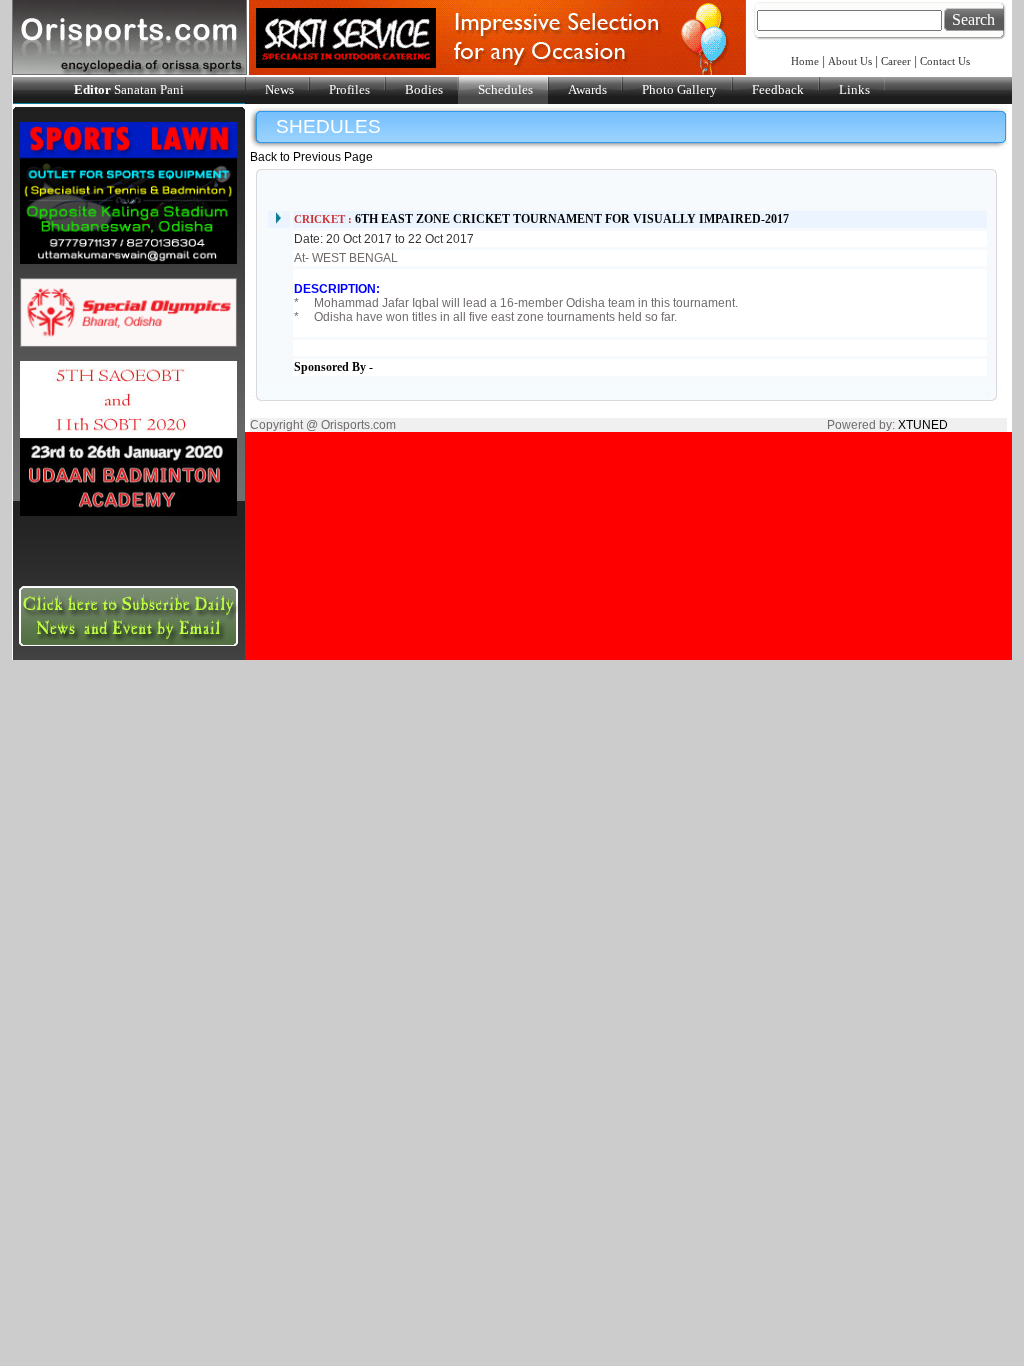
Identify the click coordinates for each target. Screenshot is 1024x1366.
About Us (850, 61)
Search (973, 19)
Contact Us (945, 61)
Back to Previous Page (311, 157)
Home (806, 61)
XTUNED (923, 425)
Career (896, 61)
